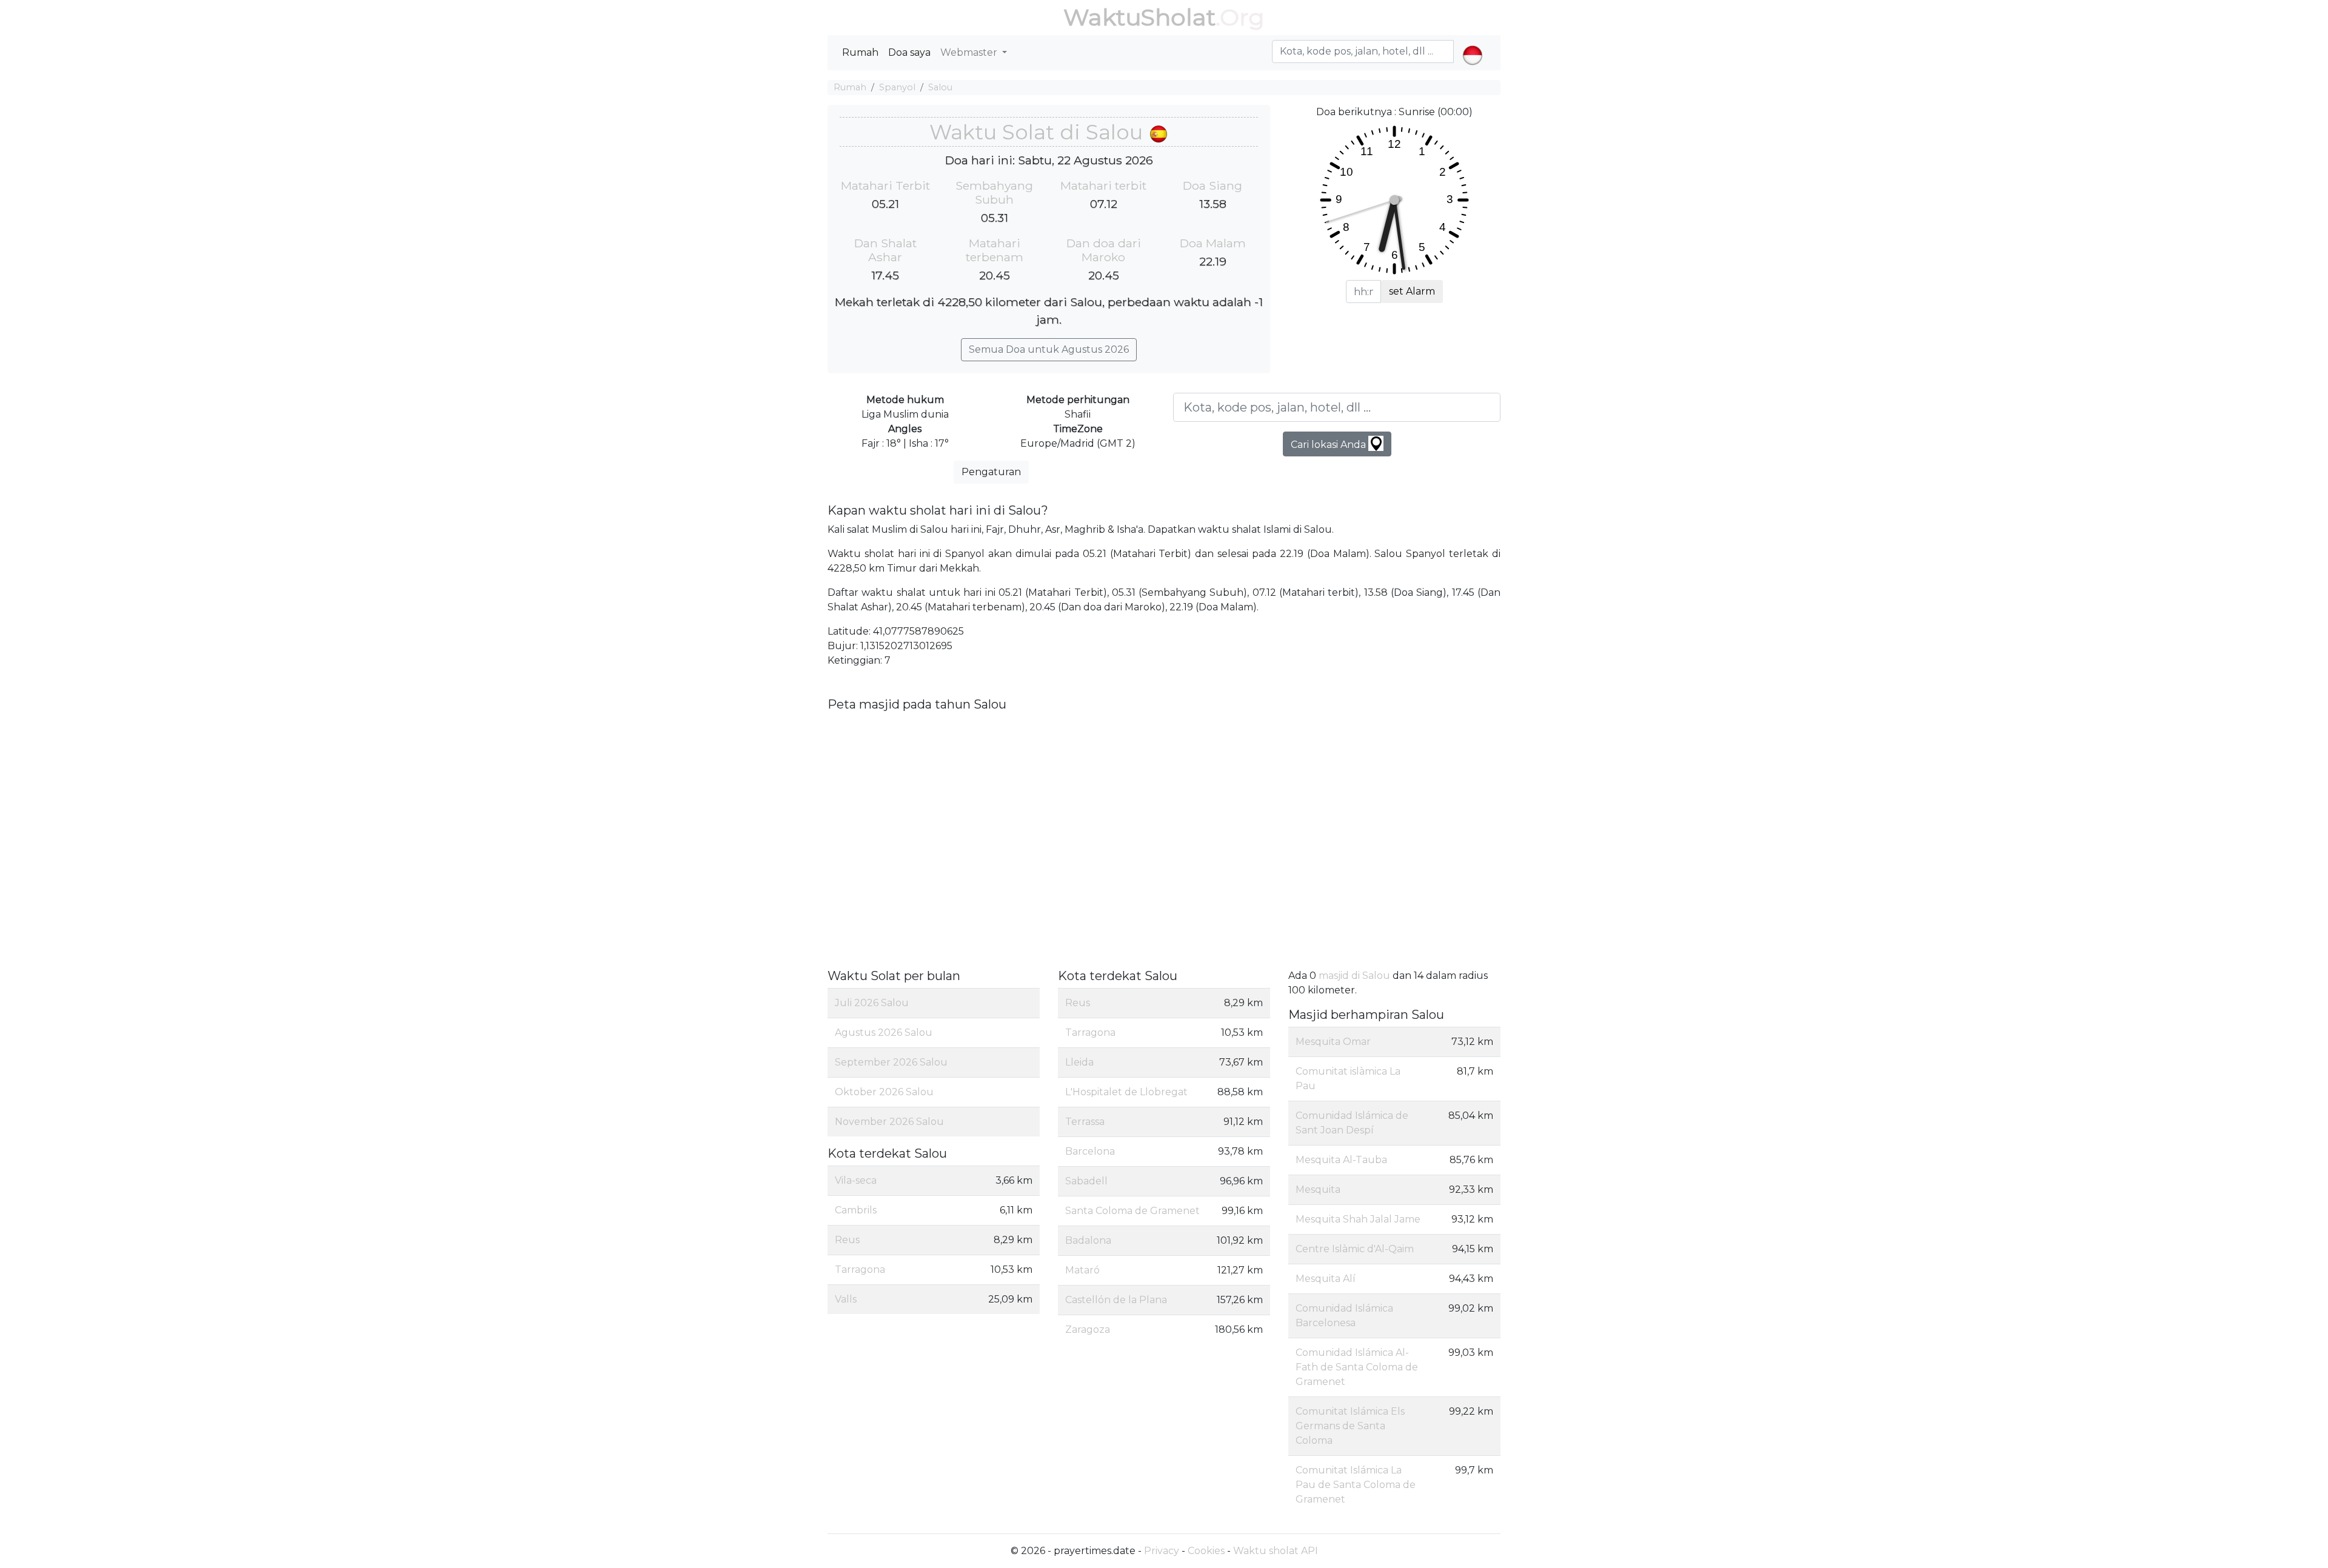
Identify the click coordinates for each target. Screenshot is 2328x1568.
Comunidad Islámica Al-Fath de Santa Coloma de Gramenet (1357, 1367)
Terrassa (1085, 1122)
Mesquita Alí (1326, 1279)
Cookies (1206, 1551)
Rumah (860, 52)
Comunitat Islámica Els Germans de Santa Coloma (1350, 1426)
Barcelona (1090, 1151)
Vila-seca (856, 1180)
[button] (1472, 45)
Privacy (1162, 1551)
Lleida (1079, 1062)
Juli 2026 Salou (872, 1003)
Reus (847, 1240)
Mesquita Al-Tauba (1341, 1160)
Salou (940, 87)
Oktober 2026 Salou (884, 1092)
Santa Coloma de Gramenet (1132, 1211)
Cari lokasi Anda (1330, 445)
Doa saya (909, 52)
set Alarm (1412, 291)
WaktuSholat (1139, 17)
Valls (846, 1299)
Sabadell (1086, 1181)
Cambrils (856, 1210)
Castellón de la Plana (1116, 1300)
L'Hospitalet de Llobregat (1126, 1092)
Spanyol (897, 87)
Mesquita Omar (1333, 1042)
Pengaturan (991, 472)
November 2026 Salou (889, 1122)
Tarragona (860, 1269)
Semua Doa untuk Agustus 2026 (1049, 349)
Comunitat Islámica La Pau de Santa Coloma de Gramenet (1356, 1485)
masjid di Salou (1354, 976)
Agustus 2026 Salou (884, 1033)
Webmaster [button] (970, 52)
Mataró (1082, 1270)
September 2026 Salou (891, 1062)
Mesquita (1318, 1189)
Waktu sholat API (1276, 1551)
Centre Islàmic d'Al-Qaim (1355, 1249)
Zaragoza (1088, 1329)
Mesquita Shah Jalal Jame (1358, 1219)
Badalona (1088, 1240)
